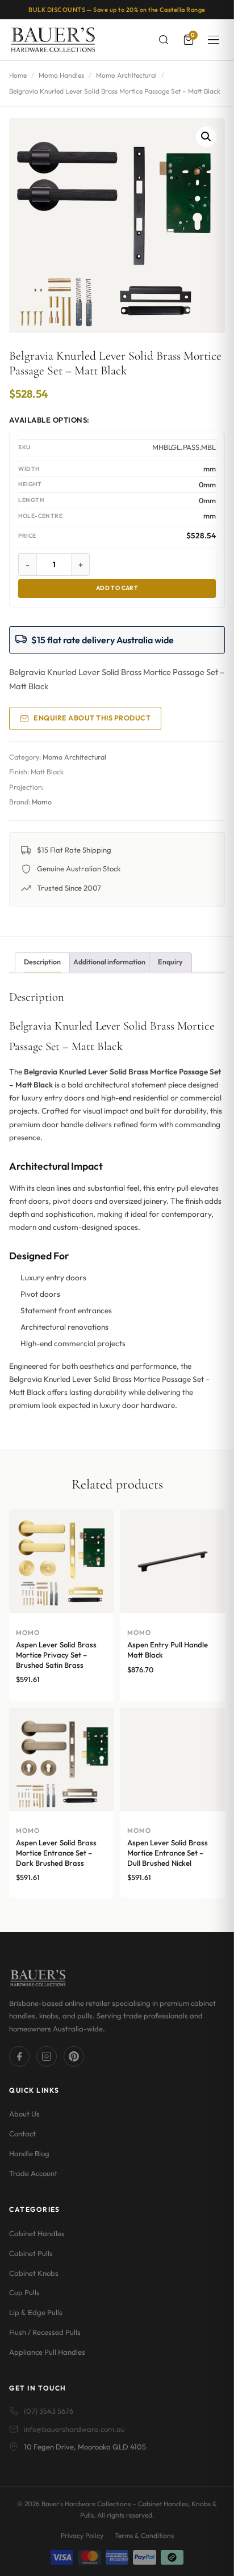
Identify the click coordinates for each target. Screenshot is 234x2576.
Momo (42, 802)
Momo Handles (61, 75)
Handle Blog (29, 2153)
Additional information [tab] (109, 962)
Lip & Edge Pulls (36, 2312)
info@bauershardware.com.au (74, 2429)
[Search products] (164, 40)
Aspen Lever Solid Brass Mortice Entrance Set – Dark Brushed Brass (56, 1852)
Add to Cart (117, 588)
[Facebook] (19, 2056)
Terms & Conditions (144, 2535)
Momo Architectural (126, 75)
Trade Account (33, 2173)
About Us (24, 2114)
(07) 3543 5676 (49, 2411)
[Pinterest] (74, 2056)
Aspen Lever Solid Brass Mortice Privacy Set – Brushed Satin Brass (56, 1654)
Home (18, 75)
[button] (206, 137)
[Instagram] (47, 2056)
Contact (22, 2134)
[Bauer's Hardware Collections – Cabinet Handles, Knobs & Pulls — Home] (53, 40)
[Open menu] (214, 40)
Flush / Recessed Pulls (45, 2332)
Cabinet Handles (37, 2233)
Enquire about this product (92, 718)
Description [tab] (42, 962)
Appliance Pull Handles (47, 2352)
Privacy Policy (82, 2535)
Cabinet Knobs (34, 2273)
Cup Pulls (24, 2292)
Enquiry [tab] (170, 962)
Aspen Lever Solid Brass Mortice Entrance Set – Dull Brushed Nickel (168, 1852)
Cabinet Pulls (31, 2253)
